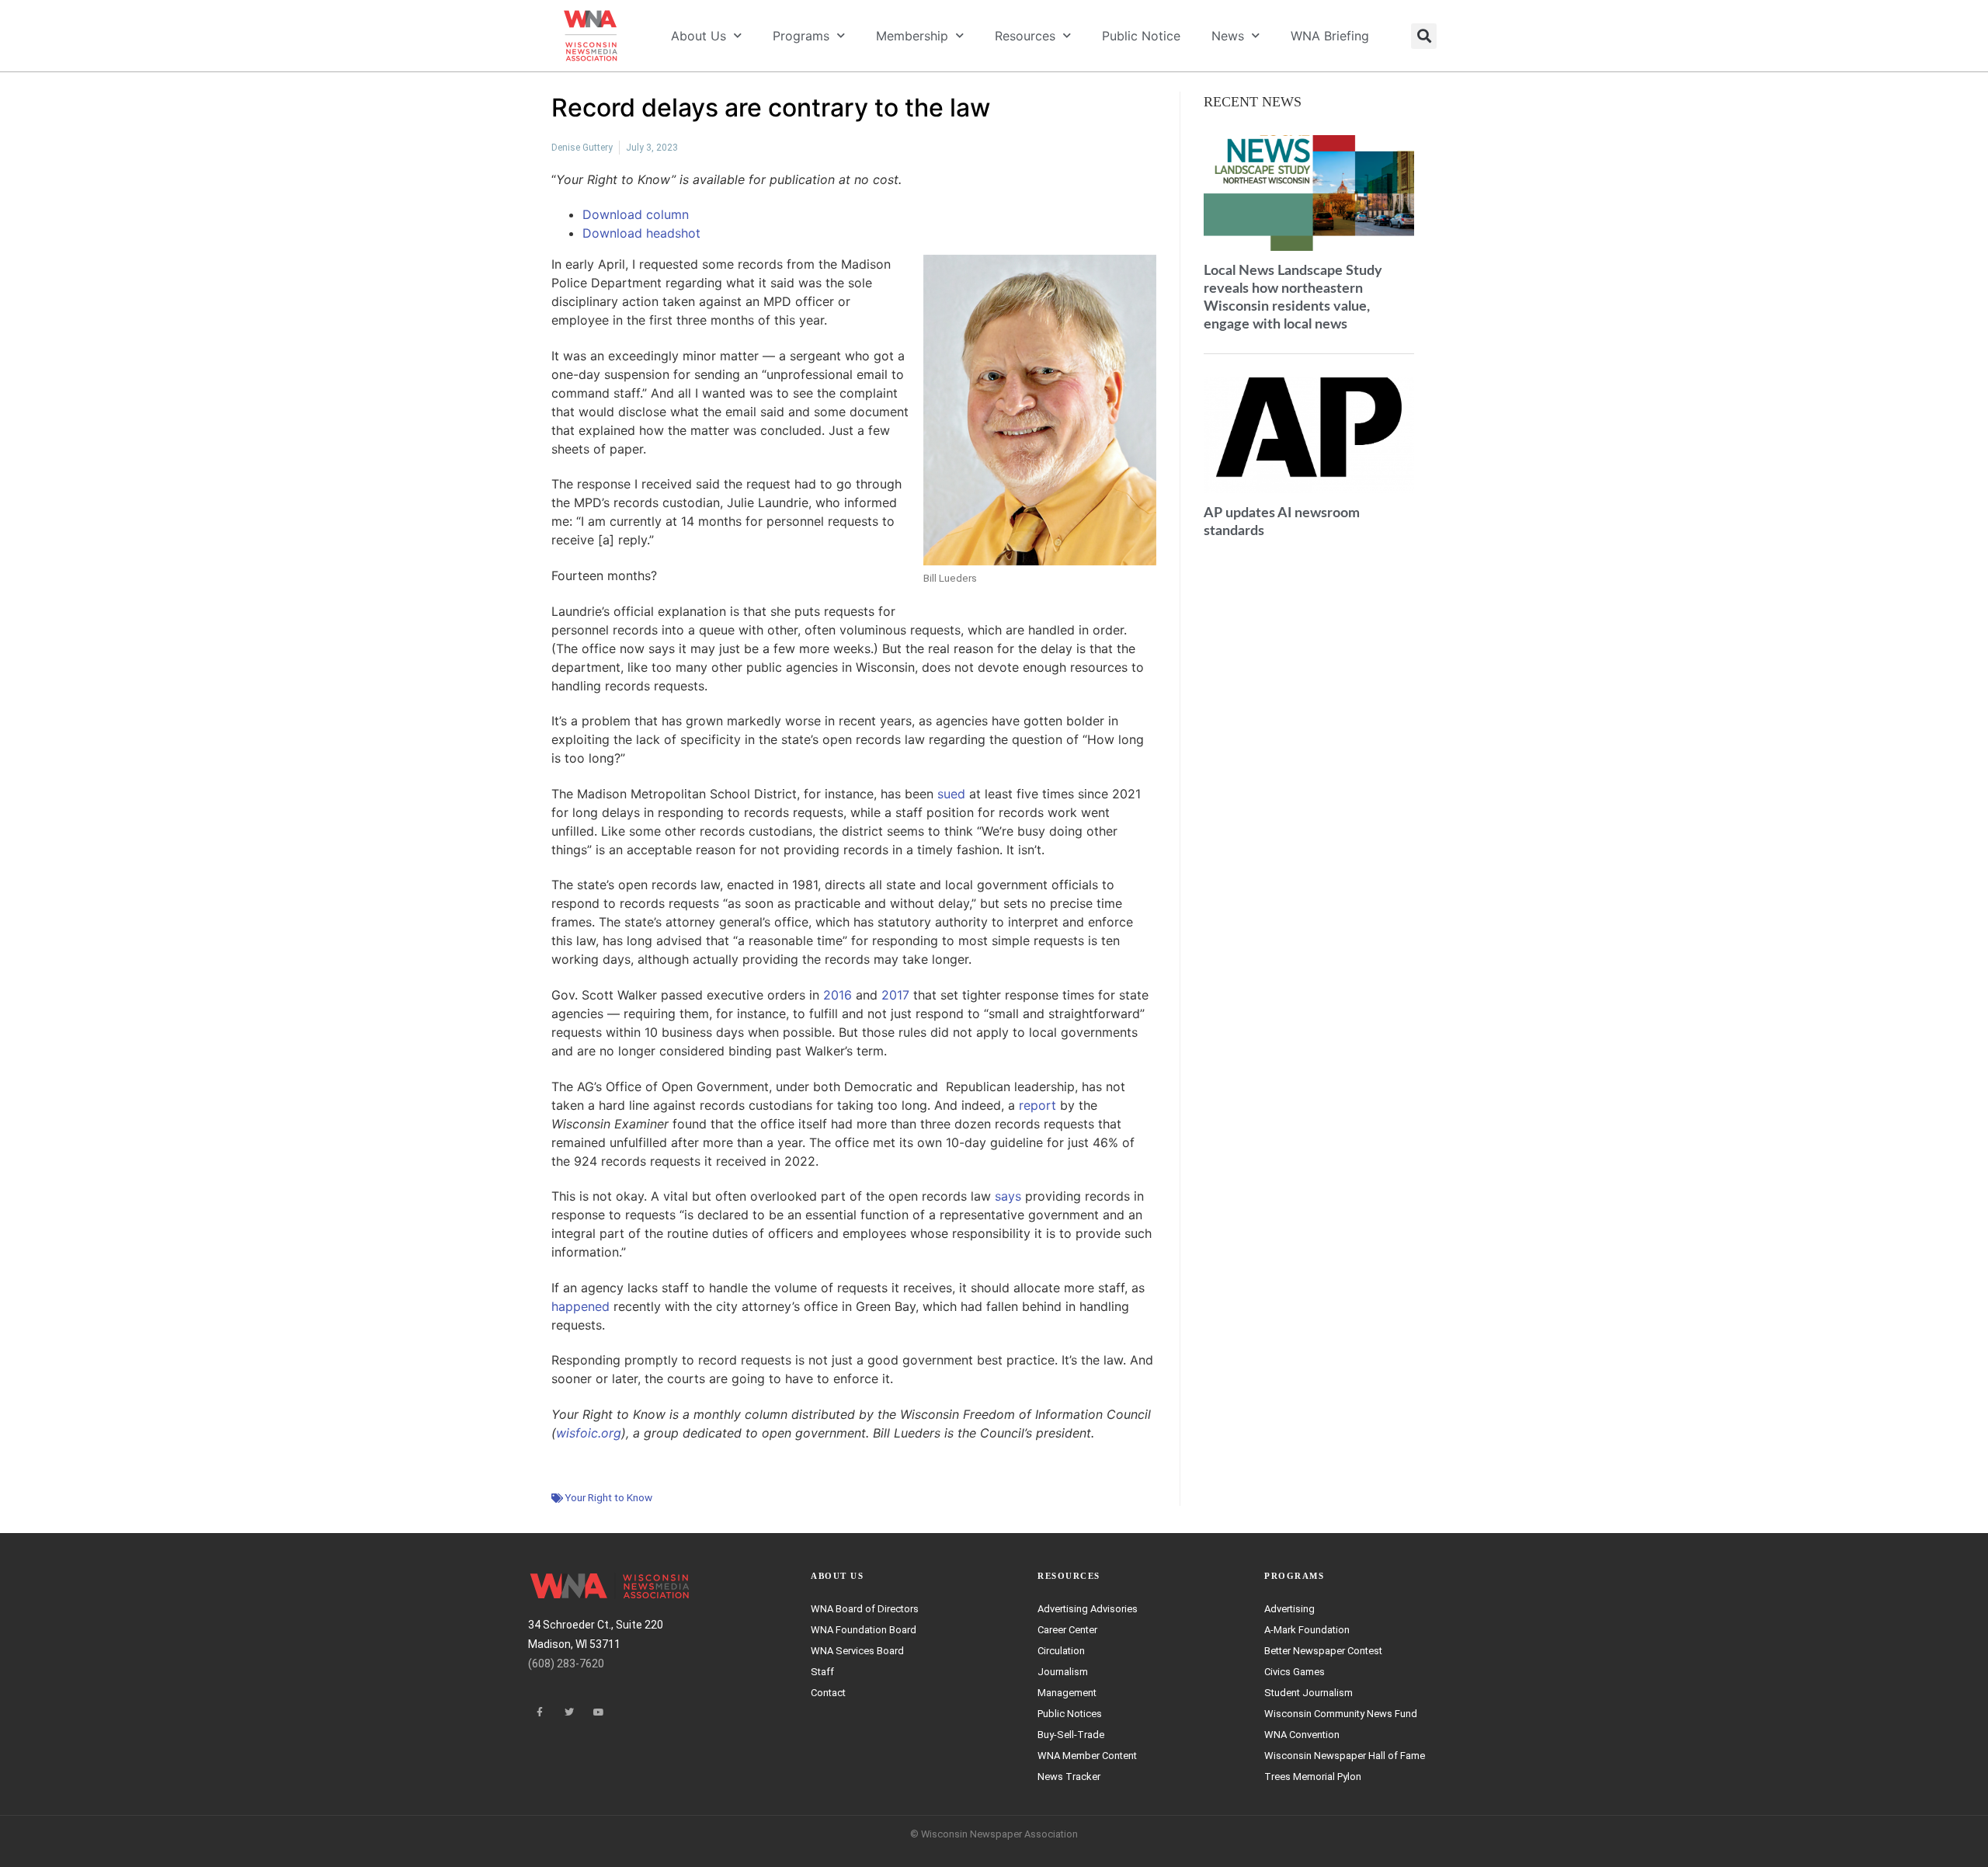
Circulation (1061, 1651)
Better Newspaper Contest (1323, 1651)
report (1037, 1105)
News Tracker (1069, 1777)
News (1228, 36)
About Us (699, 36)
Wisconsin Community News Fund (1341, 1714)
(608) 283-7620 (566, 1664)
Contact (828, 1693)
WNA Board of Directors (865, 1609)
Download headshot (641, 233)
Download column (636, 214)
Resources (1025, 36)
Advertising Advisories (1088, 1609)
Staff (822, 1672)
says (1008, 1196)
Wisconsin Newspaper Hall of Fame (1345, 1756)
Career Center (1067, 1630)
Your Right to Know (608, 1497)
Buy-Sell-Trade (1071, 1735)
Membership (912, 36)
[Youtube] (599, 1712)
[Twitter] (569, 1712)
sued (951, 794)
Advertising (1289, 1609)
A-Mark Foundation (1307, 1630)
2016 (838, 995)
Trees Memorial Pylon (1313, 1777)
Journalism (1063, 1672)
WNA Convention (1302, 1735)
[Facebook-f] (540, 1712)
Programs (801, 36)
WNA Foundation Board (864, 1630)
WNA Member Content (1087, 1756)
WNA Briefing (1330, 36)
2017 (895, 995)
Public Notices (1070, 1714)
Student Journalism (1309, 1693)
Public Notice (1141, 36)
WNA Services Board (857, 1651)
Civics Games (1295, 1672)
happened (580, 1306)
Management (1067, 1693)
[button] (1424, 36)
